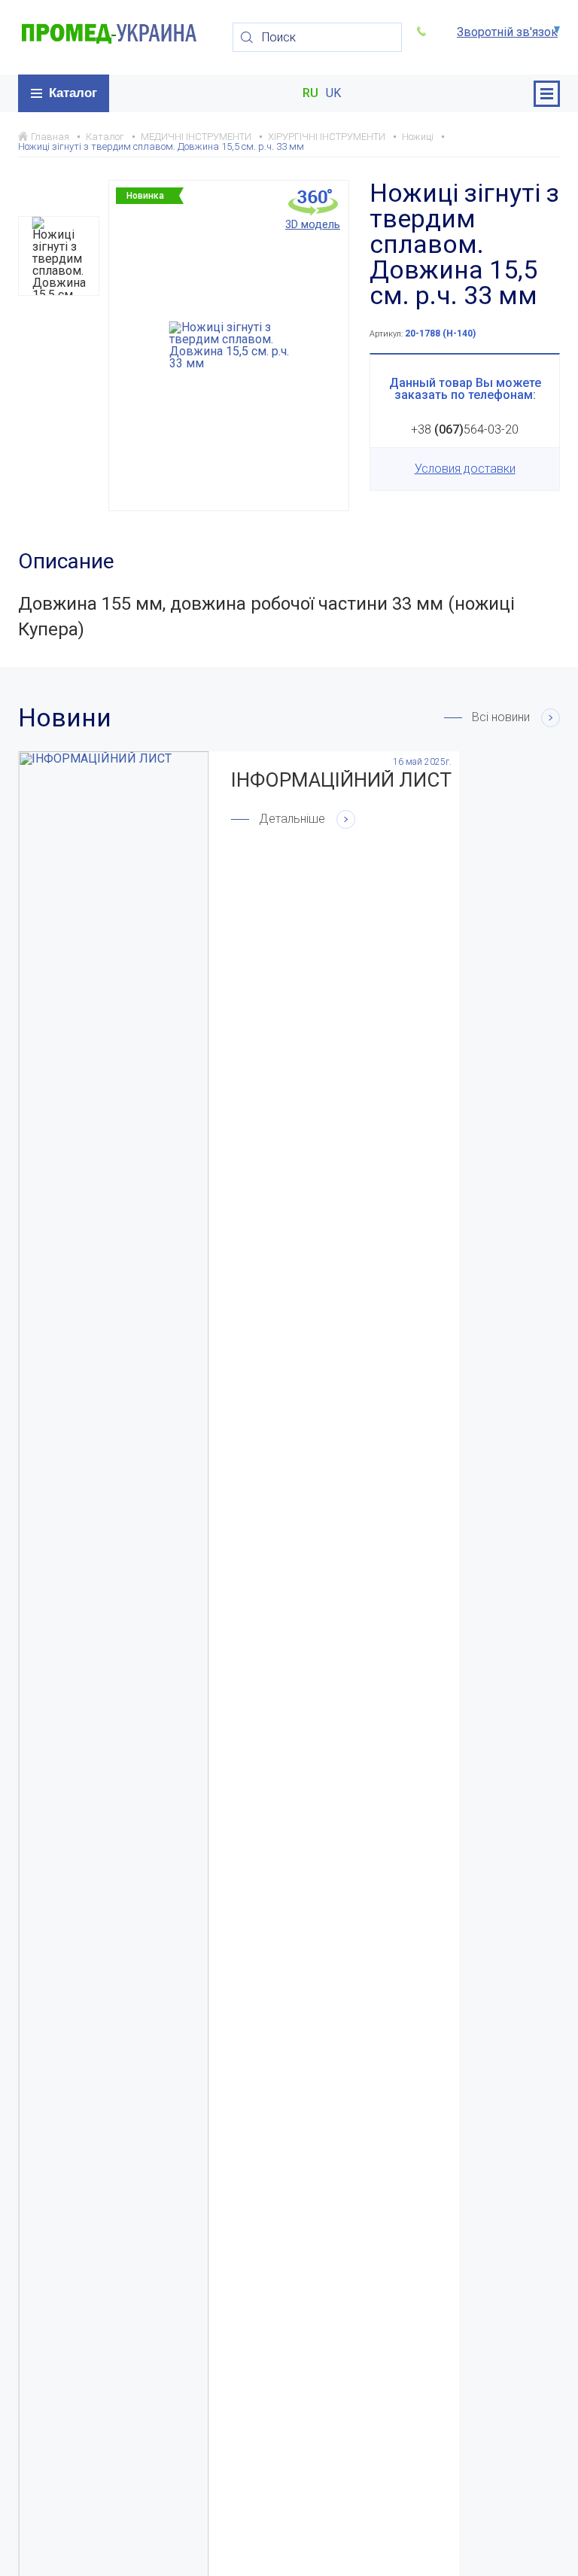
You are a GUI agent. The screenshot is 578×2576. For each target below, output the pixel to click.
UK (333, 93)
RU (310, 93)
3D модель (313, 224)
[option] (59, 256)
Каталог (73, 93)
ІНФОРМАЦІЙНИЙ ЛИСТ (341, 780)
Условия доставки (465, 469)
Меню (547, 94)
